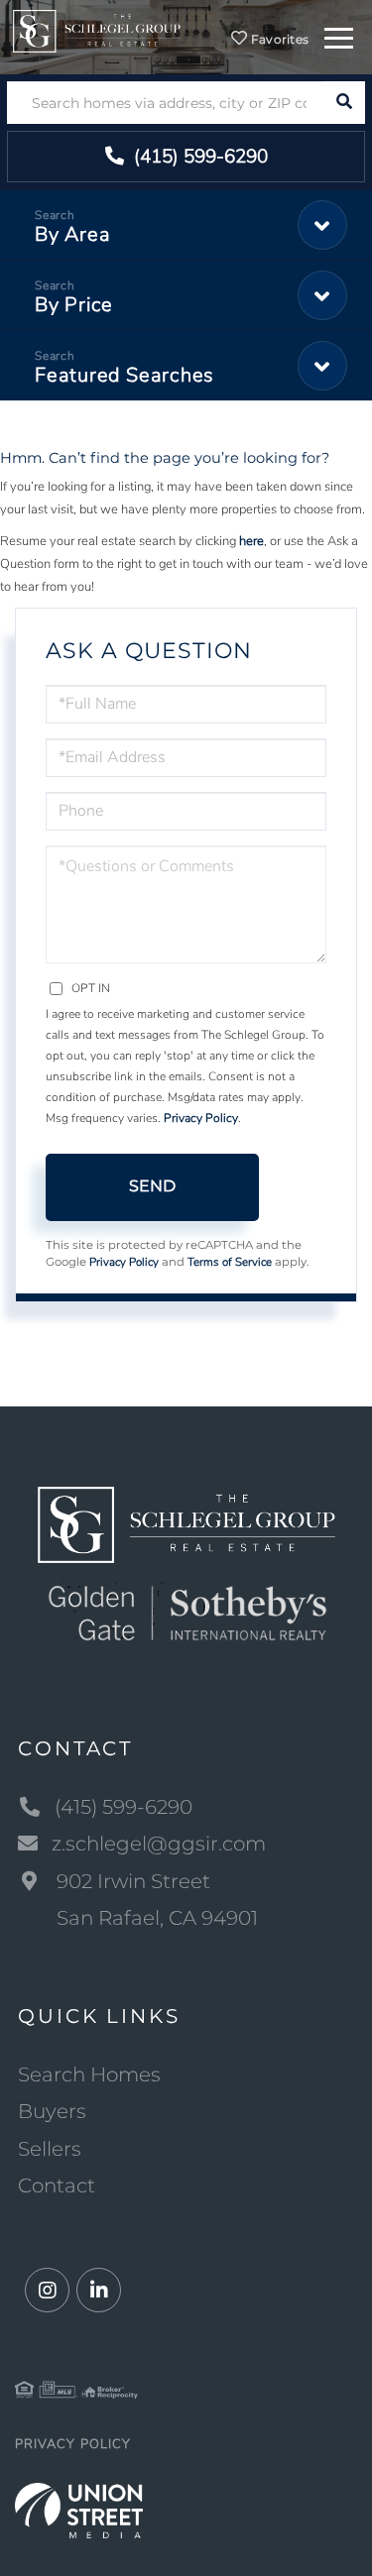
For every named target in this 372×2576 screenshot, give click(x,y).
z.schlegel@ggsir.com (159, 1844)
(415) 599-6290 (198, 157)
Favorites (278, 39)
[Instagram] (47, 2291)
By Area (72, 234)
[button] (344, 103)
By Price (74, 305)
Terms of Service (230, 1262)
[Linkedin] (99, 2291)
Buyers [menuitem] (52, 2111)
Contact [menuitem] (57, 2185)
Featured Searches (124, 375)
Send (152, 1186)
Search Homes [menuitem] (89, 2074)
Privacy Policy (201, 1118)
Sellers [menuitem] (50, 2149)
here (251, 541)
